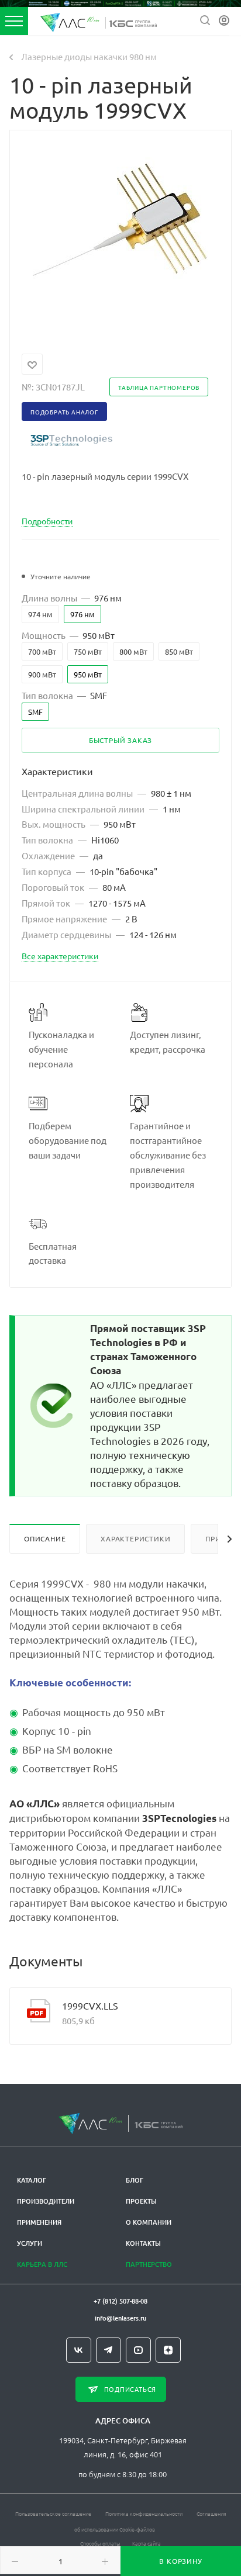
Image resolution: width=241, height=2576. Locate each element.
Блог (135, 2180)
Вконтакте (79, 2350)
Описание (45, 1538)
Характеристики (135, 1538)
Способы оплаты (100, 2543)
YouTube (138, 2350)
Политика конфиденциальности (144, 2513)
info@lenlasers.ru (120, 2318)
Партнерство (149, 2264)
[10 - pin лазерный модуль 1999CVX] (120, 234)
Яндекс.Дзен (168, 2350)
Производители (46, 2201)
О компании (149, 2222)
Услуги (30, 2243)
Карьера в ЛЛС (42, 2264)
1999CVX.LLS (90, 2006)
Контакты (143, 2243)
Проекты (141, 2201)
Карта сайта (147, 2543)
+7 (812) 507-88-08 (120, 2301)
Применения (39, 2222)
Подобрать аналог (64, 412)
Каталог (32, 2180)
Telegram (109, 2350)
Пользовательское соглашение (53, 2513)
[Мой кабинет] (224, 21)
